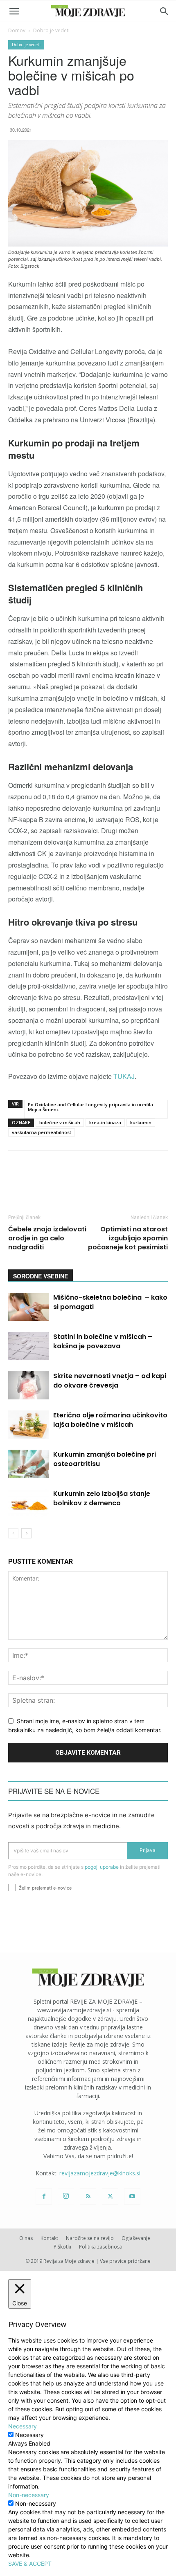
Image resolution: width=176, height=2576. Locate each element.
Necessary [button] (23, 2426)
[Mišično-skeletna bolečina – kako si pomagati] (29, 1307)
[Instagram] (66, 2196)
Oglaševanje (136, 2238)
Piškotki (62, 2247)
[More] (162, 1179)
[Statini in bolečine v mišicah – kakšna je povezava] (29, 1346)
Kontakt (49, 2238)
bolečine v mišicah (60, 1122)
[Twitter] (110, 2197)
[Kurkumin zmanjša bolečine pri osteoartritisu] (29, 1464)
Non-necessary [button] (29, 2495)
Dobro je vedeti (51, 30)
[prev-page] (13, 1533)
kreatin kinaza (105, 1122)
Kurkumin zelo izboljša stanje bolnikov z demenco (102, 1498)
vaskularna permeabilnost (42, 1132)
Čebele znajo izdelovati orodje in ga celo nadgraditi (47, 1238)
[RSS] (88, 2197)
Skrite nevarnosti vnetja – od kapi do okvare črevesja (110, 1381)
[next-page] (26, 1533)
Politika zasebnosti (101, 2247)
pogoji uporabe (102, 1867)
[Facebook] (44, 2197)
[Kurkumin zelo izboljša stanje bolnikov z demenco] (29, 1503)
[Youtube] (132, 2197)
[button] (14, 11)
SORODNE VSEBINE (41, 1276)
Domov (17, 30)
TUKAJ (124, 1076)
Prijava (148, 1850)
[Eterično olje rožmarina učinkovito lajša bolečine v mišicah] (29, 1425)
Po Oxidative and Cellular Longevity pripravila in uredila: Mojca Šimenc (91, 1107)
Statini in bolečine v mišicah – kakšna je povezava (103, 1341)
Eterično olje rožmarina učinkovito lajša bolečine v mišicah (110, 1420)
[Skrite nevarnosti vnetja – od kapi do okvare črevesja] (29, 1385)
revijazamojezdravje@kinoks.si (100, 2173)
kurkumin (141, 1122)
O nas (26, 2238)
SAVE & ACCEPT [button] (30, 2564)
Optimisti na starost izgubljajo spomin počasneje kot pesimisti (128, 1238)
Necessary (29, 2435)
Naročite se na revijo (90, 2238)
